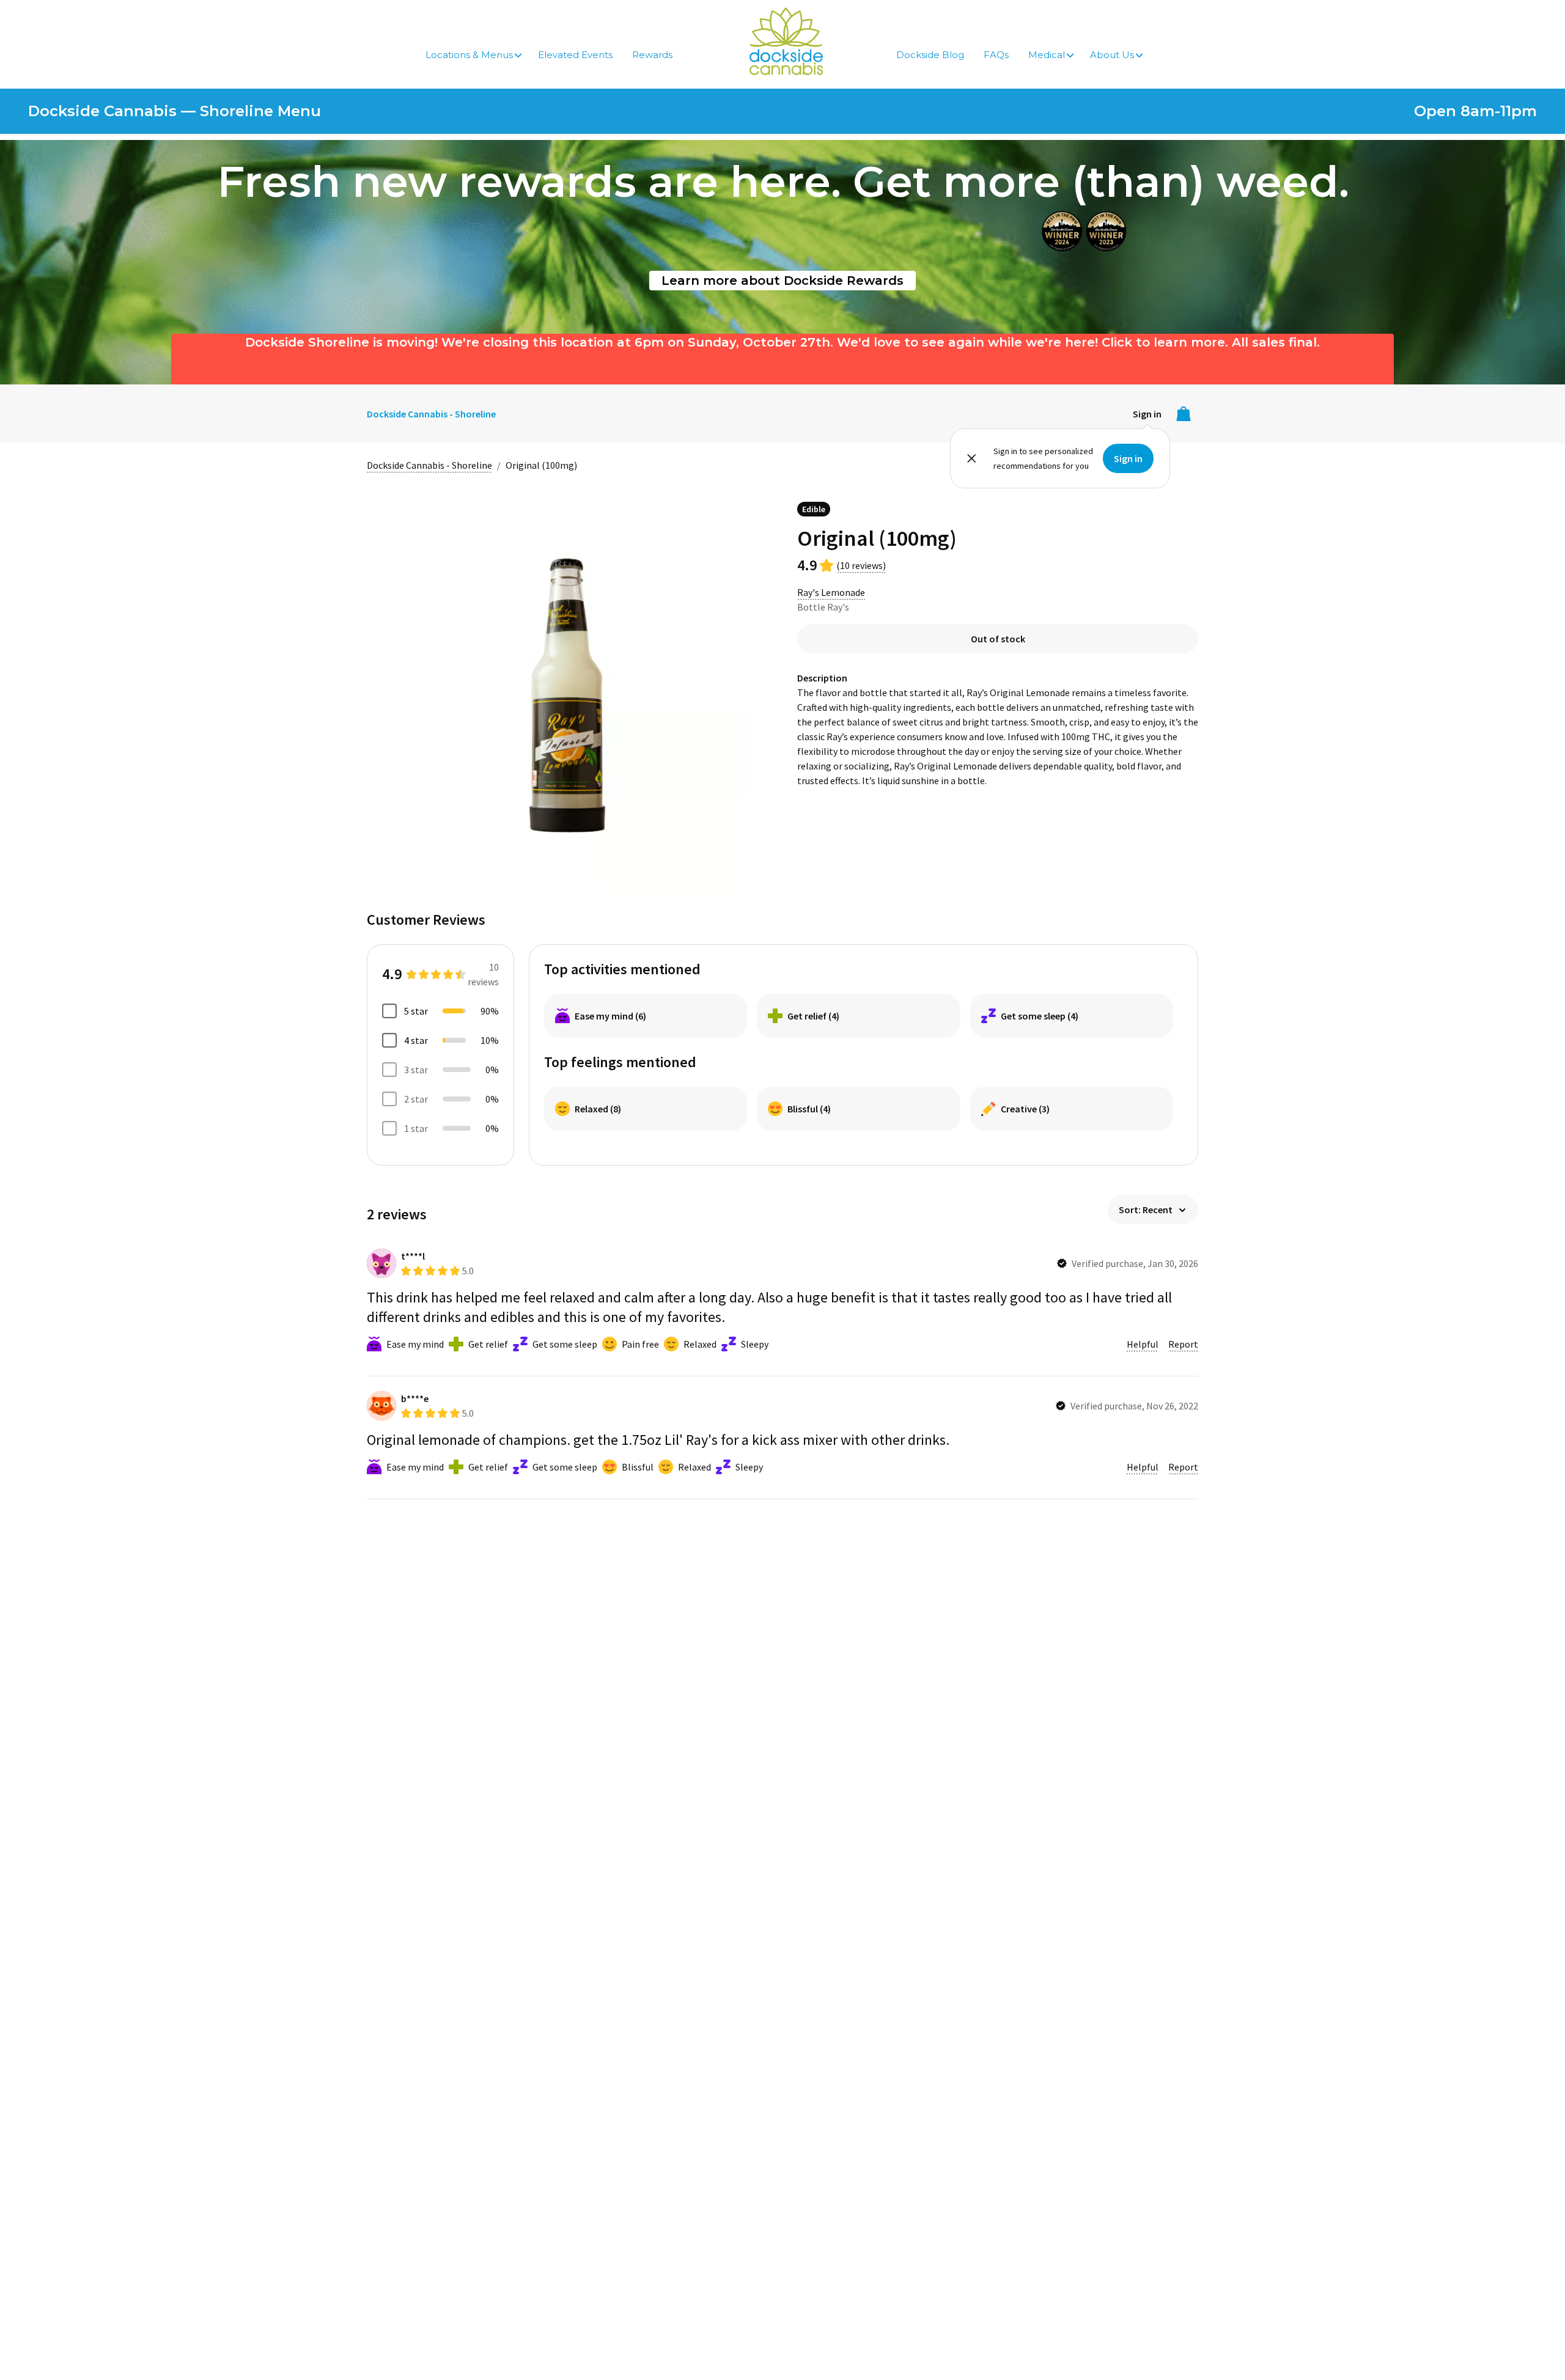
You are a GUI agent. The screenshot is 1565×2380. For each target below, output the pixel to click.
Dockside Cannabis (786, 41)
